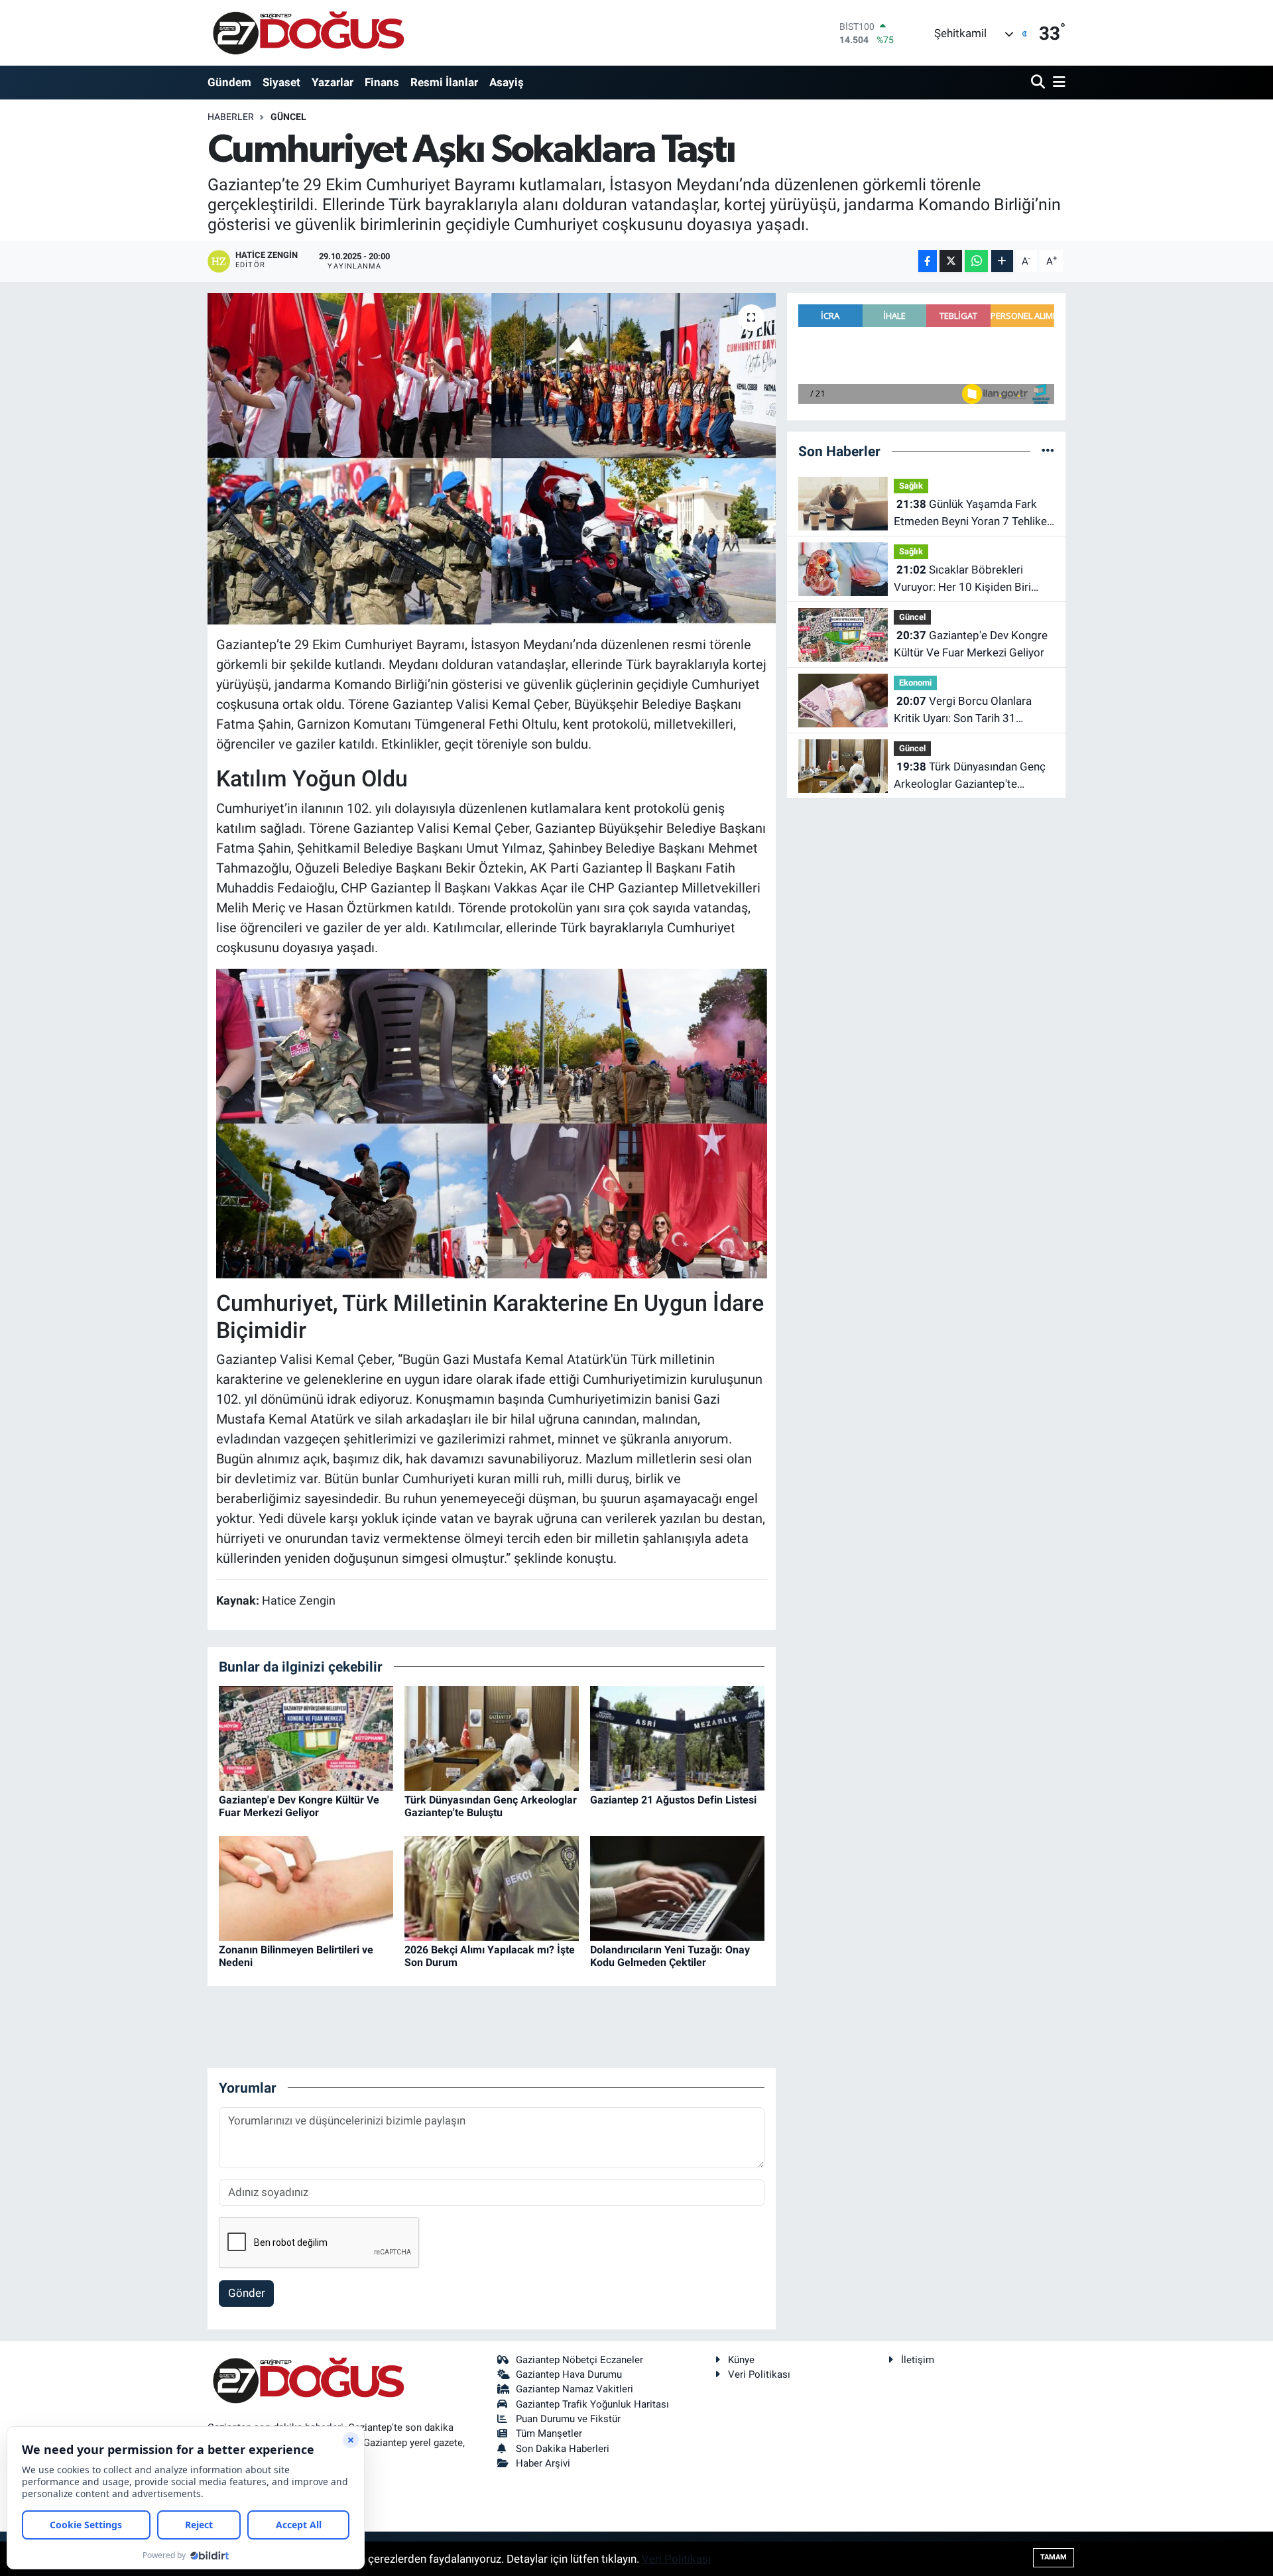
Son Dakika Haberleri (563, 2449)
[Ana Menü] (1057, 83)
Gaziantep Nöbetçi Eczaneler (579, 2360)
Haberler (231, 117)
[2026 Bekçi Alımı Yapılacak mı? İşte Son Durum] (492, 1887)
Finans (382, 82)
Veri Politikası (759, 2374)
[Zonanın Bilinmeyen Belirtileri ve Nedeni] (306, 1887)
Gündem (229, 82)
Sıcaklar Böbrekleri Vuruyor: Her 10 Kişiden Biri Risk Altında (962, 579)
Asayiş (507, 82)
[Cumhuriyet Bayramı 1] (492, 1123)
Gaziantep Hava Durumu (569, 2374)
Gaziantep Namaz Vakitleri (575, 2389)
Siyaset (281, 82)
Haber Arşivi (543, 2463)
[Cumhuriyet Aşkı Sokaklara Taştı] (492, 460)
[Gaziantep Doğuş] (309, 33)
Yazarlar (333, 82)
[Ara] (1039, 83)
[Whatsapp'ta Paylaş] (976, 261)
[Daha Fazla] (1002, 261)
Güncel (288, 117)
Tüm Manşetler (549, 2433)
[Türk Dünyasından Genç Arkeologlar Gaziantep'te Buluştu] (492, 1737)
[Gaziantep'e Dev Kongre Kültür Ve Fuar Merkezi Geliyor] (306, 1737)
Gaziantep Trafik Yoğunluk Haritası (592, 2404)
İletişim (918, 2360)
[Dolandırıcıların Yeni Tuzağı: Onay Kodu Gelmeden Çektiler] (677, 1887)
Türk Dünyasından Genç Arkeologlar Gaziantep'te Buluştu (491, 1806)
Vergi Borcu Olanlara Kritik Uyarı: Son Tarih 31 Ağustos (963, 710)
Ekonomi (915, 683)
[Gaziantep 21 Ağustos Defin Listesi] (677, 1737)
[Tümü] (1048, 451)
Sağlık (911, 486)
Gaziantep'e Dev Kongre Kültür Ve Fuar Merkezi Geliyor (299, 1806)
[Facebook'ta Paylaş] (928, 261)
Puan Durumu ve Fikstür (568, 2419)
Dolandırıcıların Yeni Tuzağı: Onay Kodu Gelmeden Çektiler (670, 1956)
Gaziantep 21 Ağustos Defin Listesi (673, 1800)
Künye (741, 2360)
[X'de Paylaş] (951, 261)
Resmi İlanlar (444, 82)
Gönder (247, 2293)
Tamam (1054, 2557)
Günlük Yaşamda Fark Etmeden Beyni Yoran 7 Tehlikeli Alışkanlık (973, 514)
